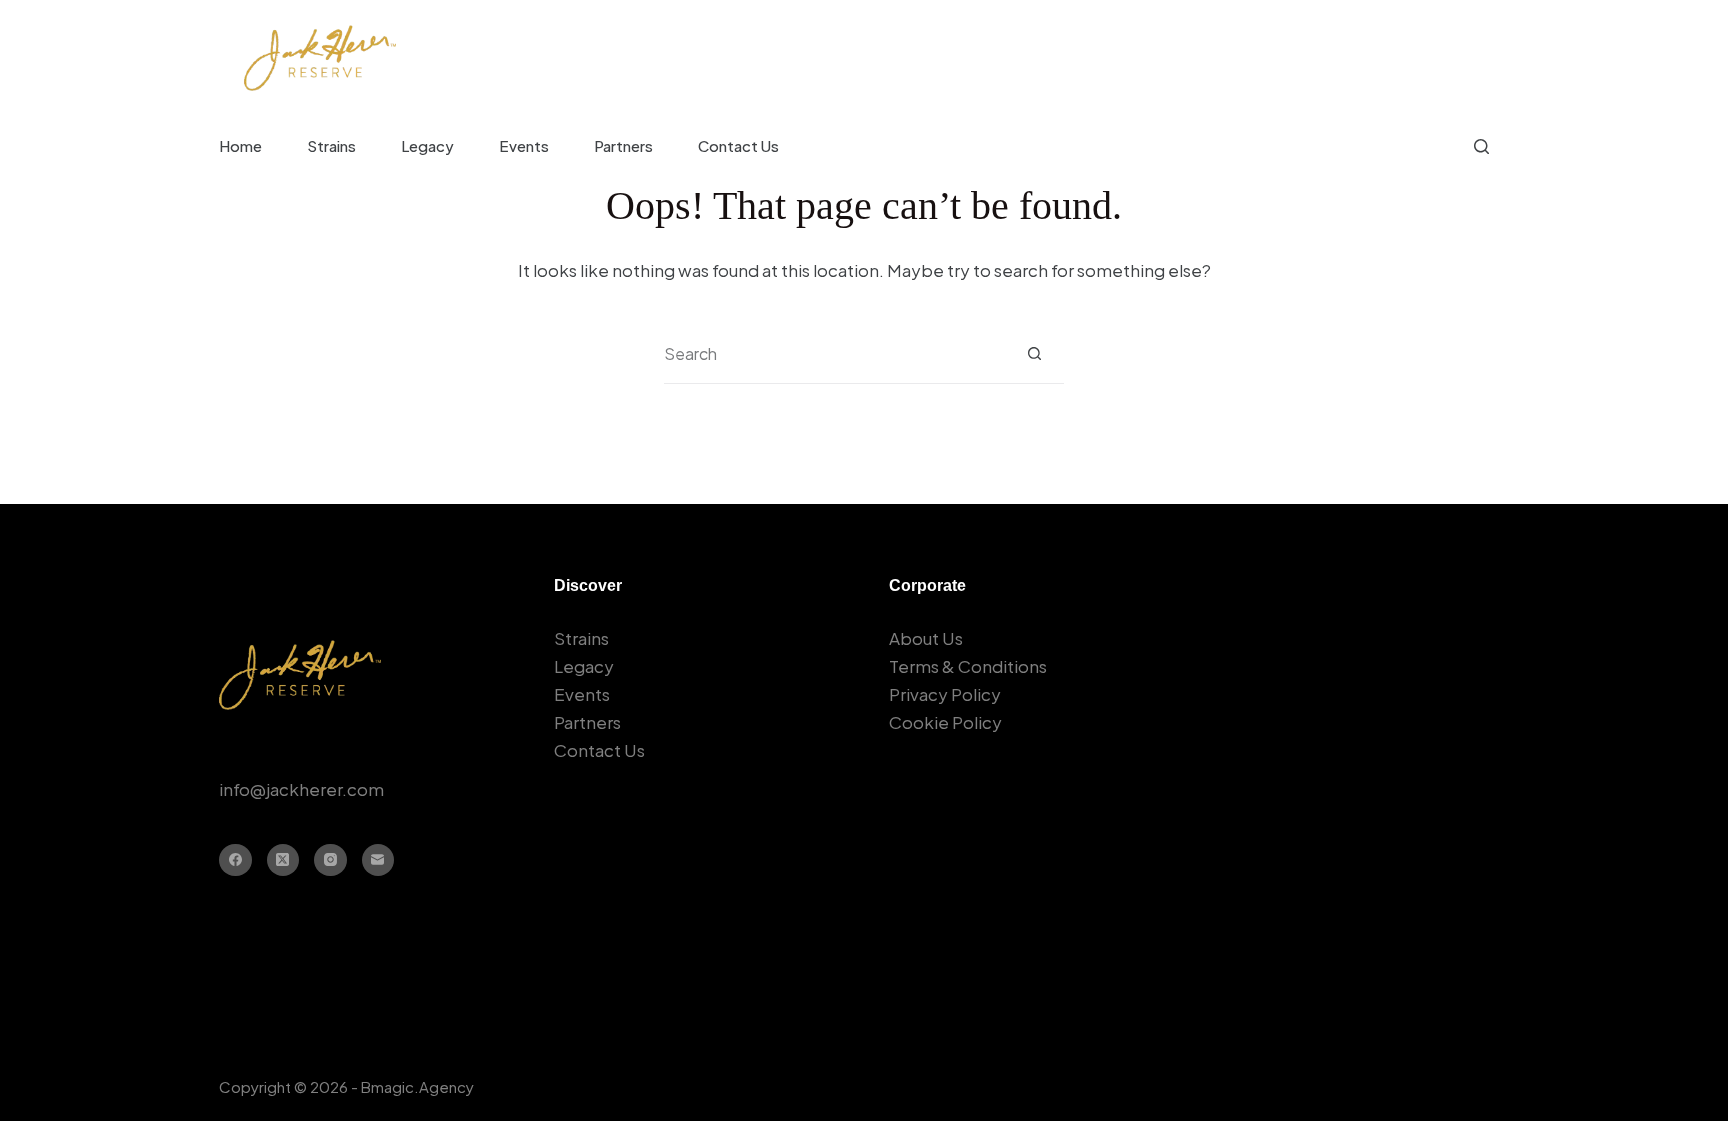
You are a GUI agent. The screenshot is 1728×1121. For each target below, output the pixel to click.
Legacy (427, 145)
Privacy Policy (945, 694)
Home (240, 145)
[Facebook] (235, 860)
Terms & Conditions (968, 666)
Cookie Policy (945, 722)
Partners (623, 145)
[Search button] (1034, 353)
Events (524, 145)
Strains (331, 145)
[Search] (1481, 146)
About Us (926, 638)
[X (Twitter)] (283, 860)
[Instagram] (330, 860)
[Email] (378, 860)
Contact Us (738, 145)
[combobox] (834, 354)
